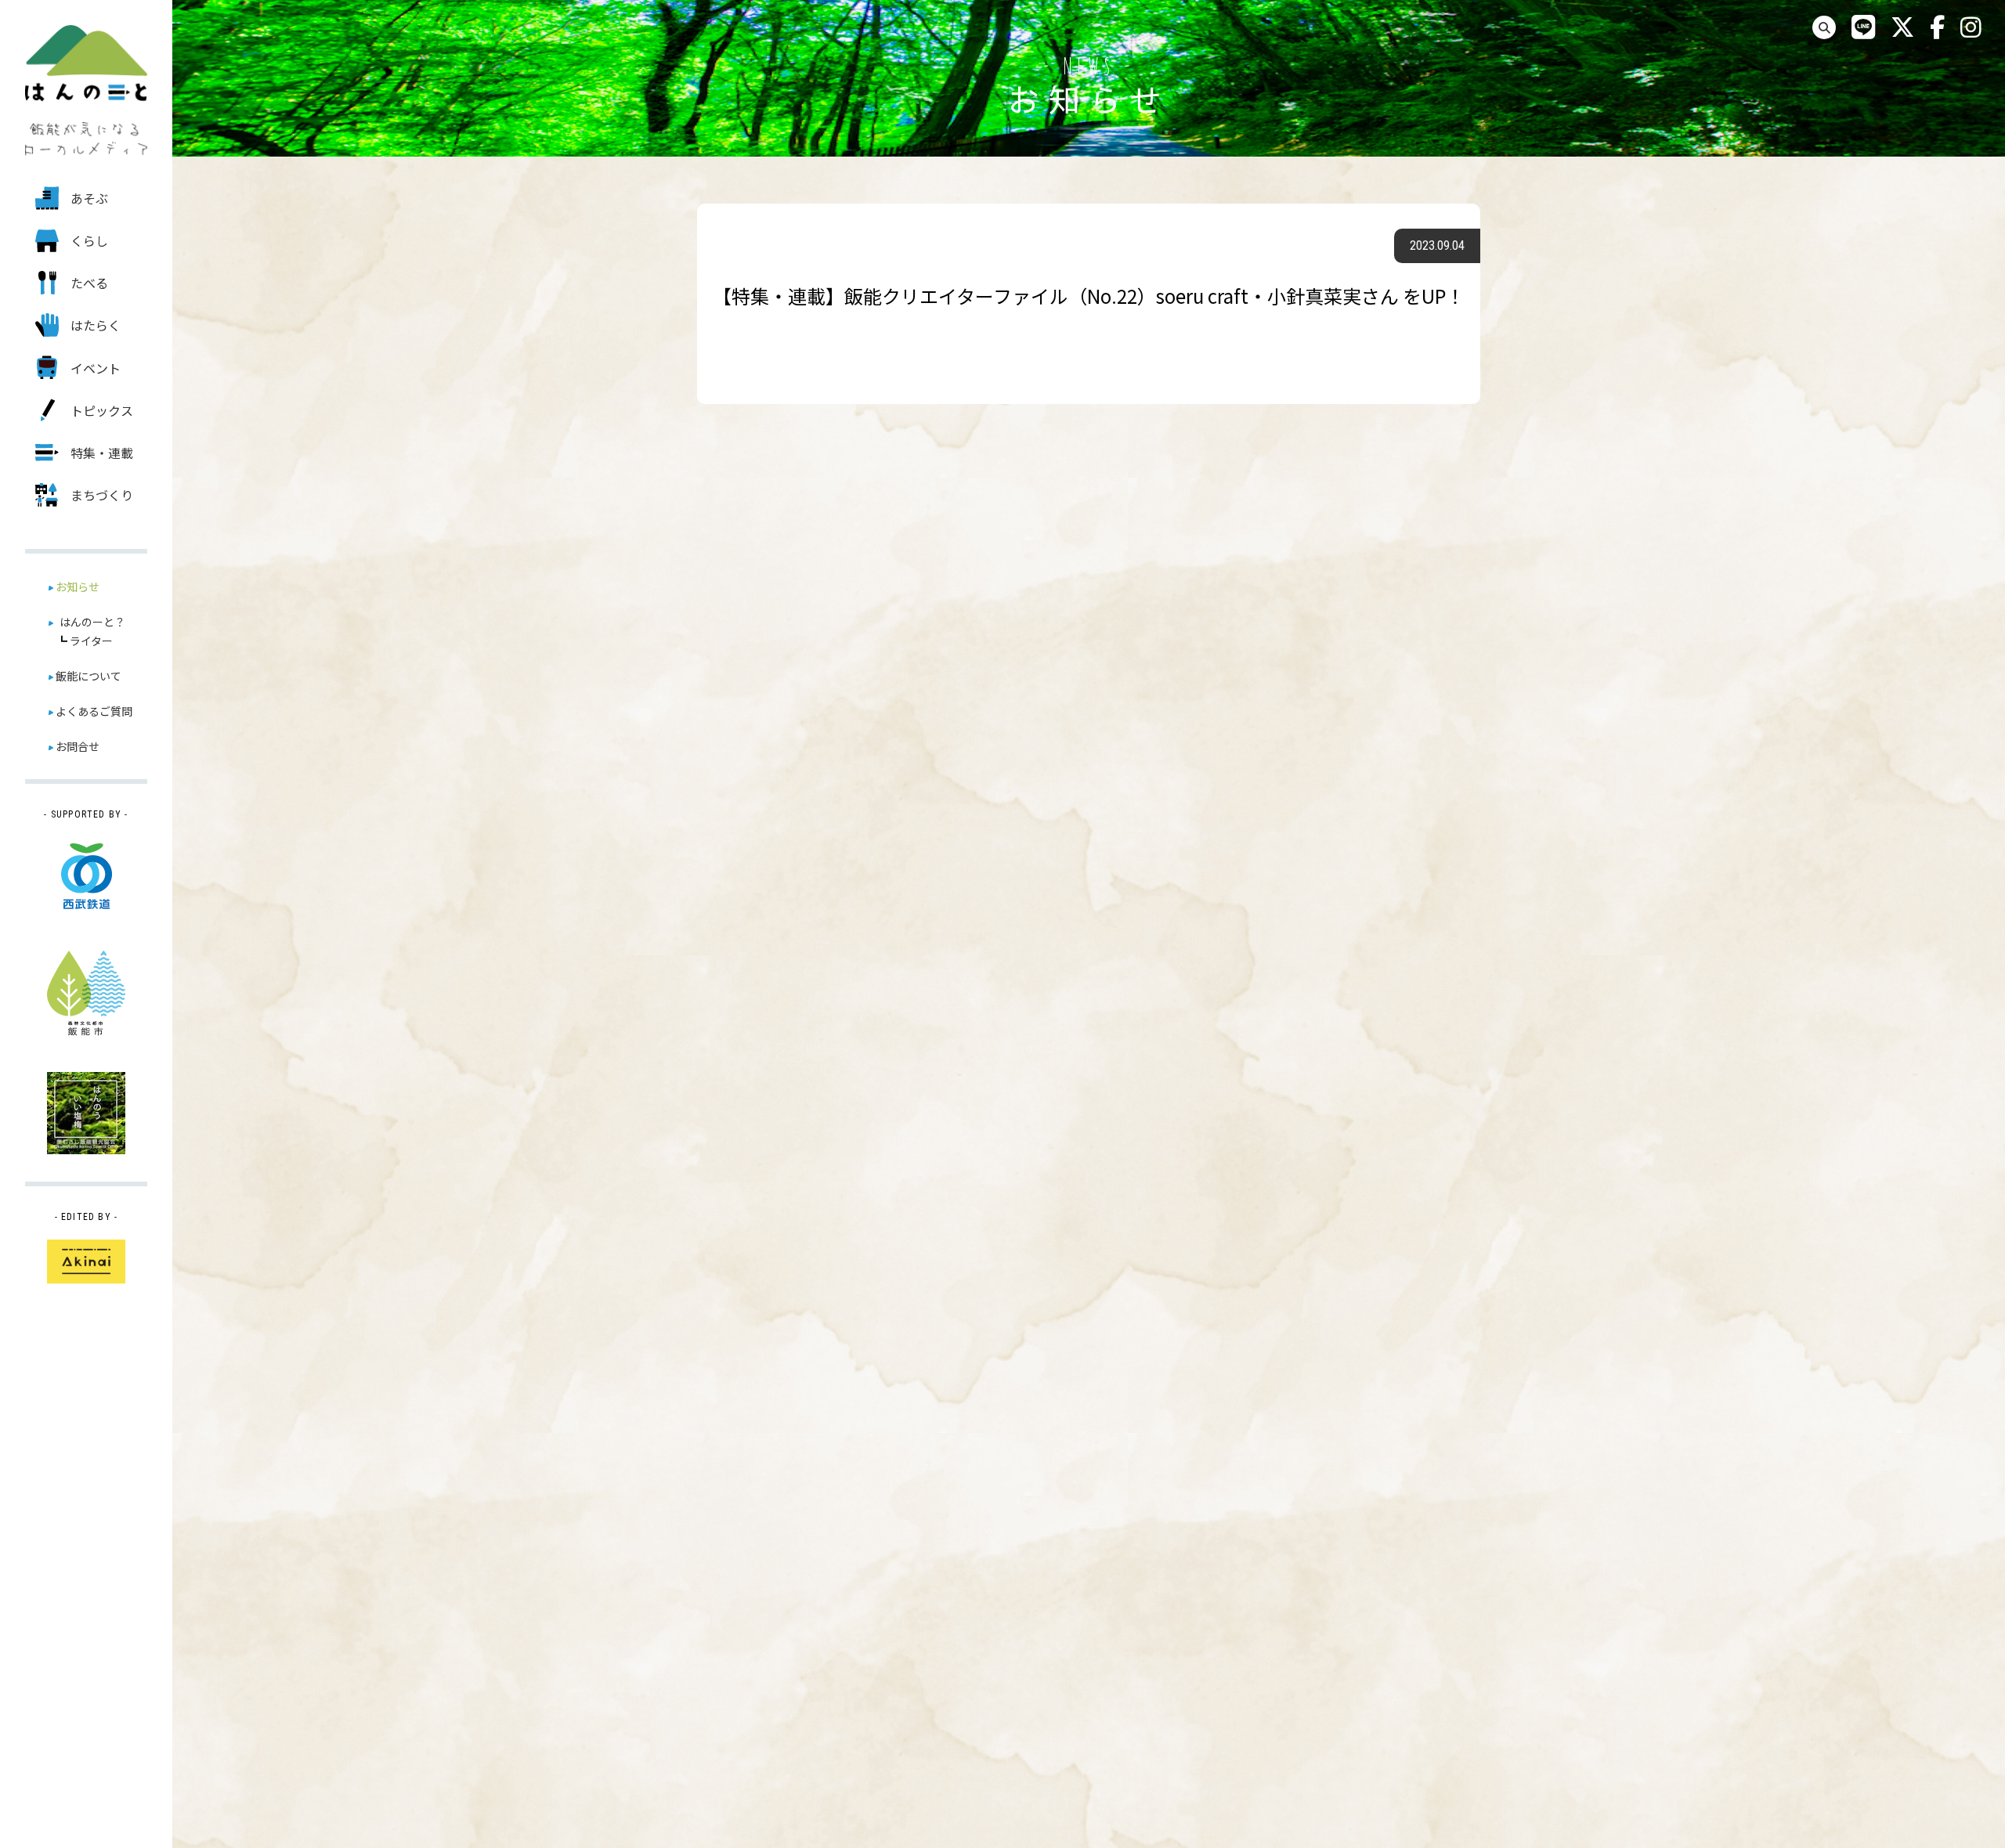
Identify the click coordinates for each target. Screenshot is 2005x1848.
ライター (91, 641)
